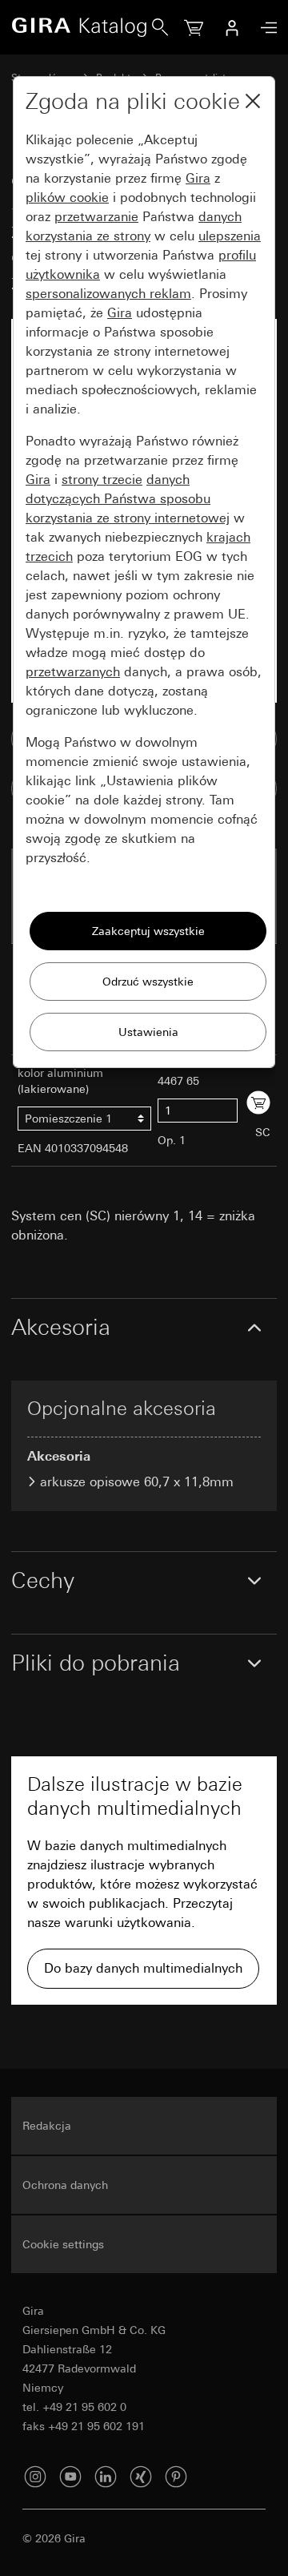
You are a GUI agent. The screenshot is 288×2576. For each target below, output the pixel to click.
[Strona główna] (82, 27)
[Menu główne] (265, 28)
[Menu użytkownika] (232, 27)
